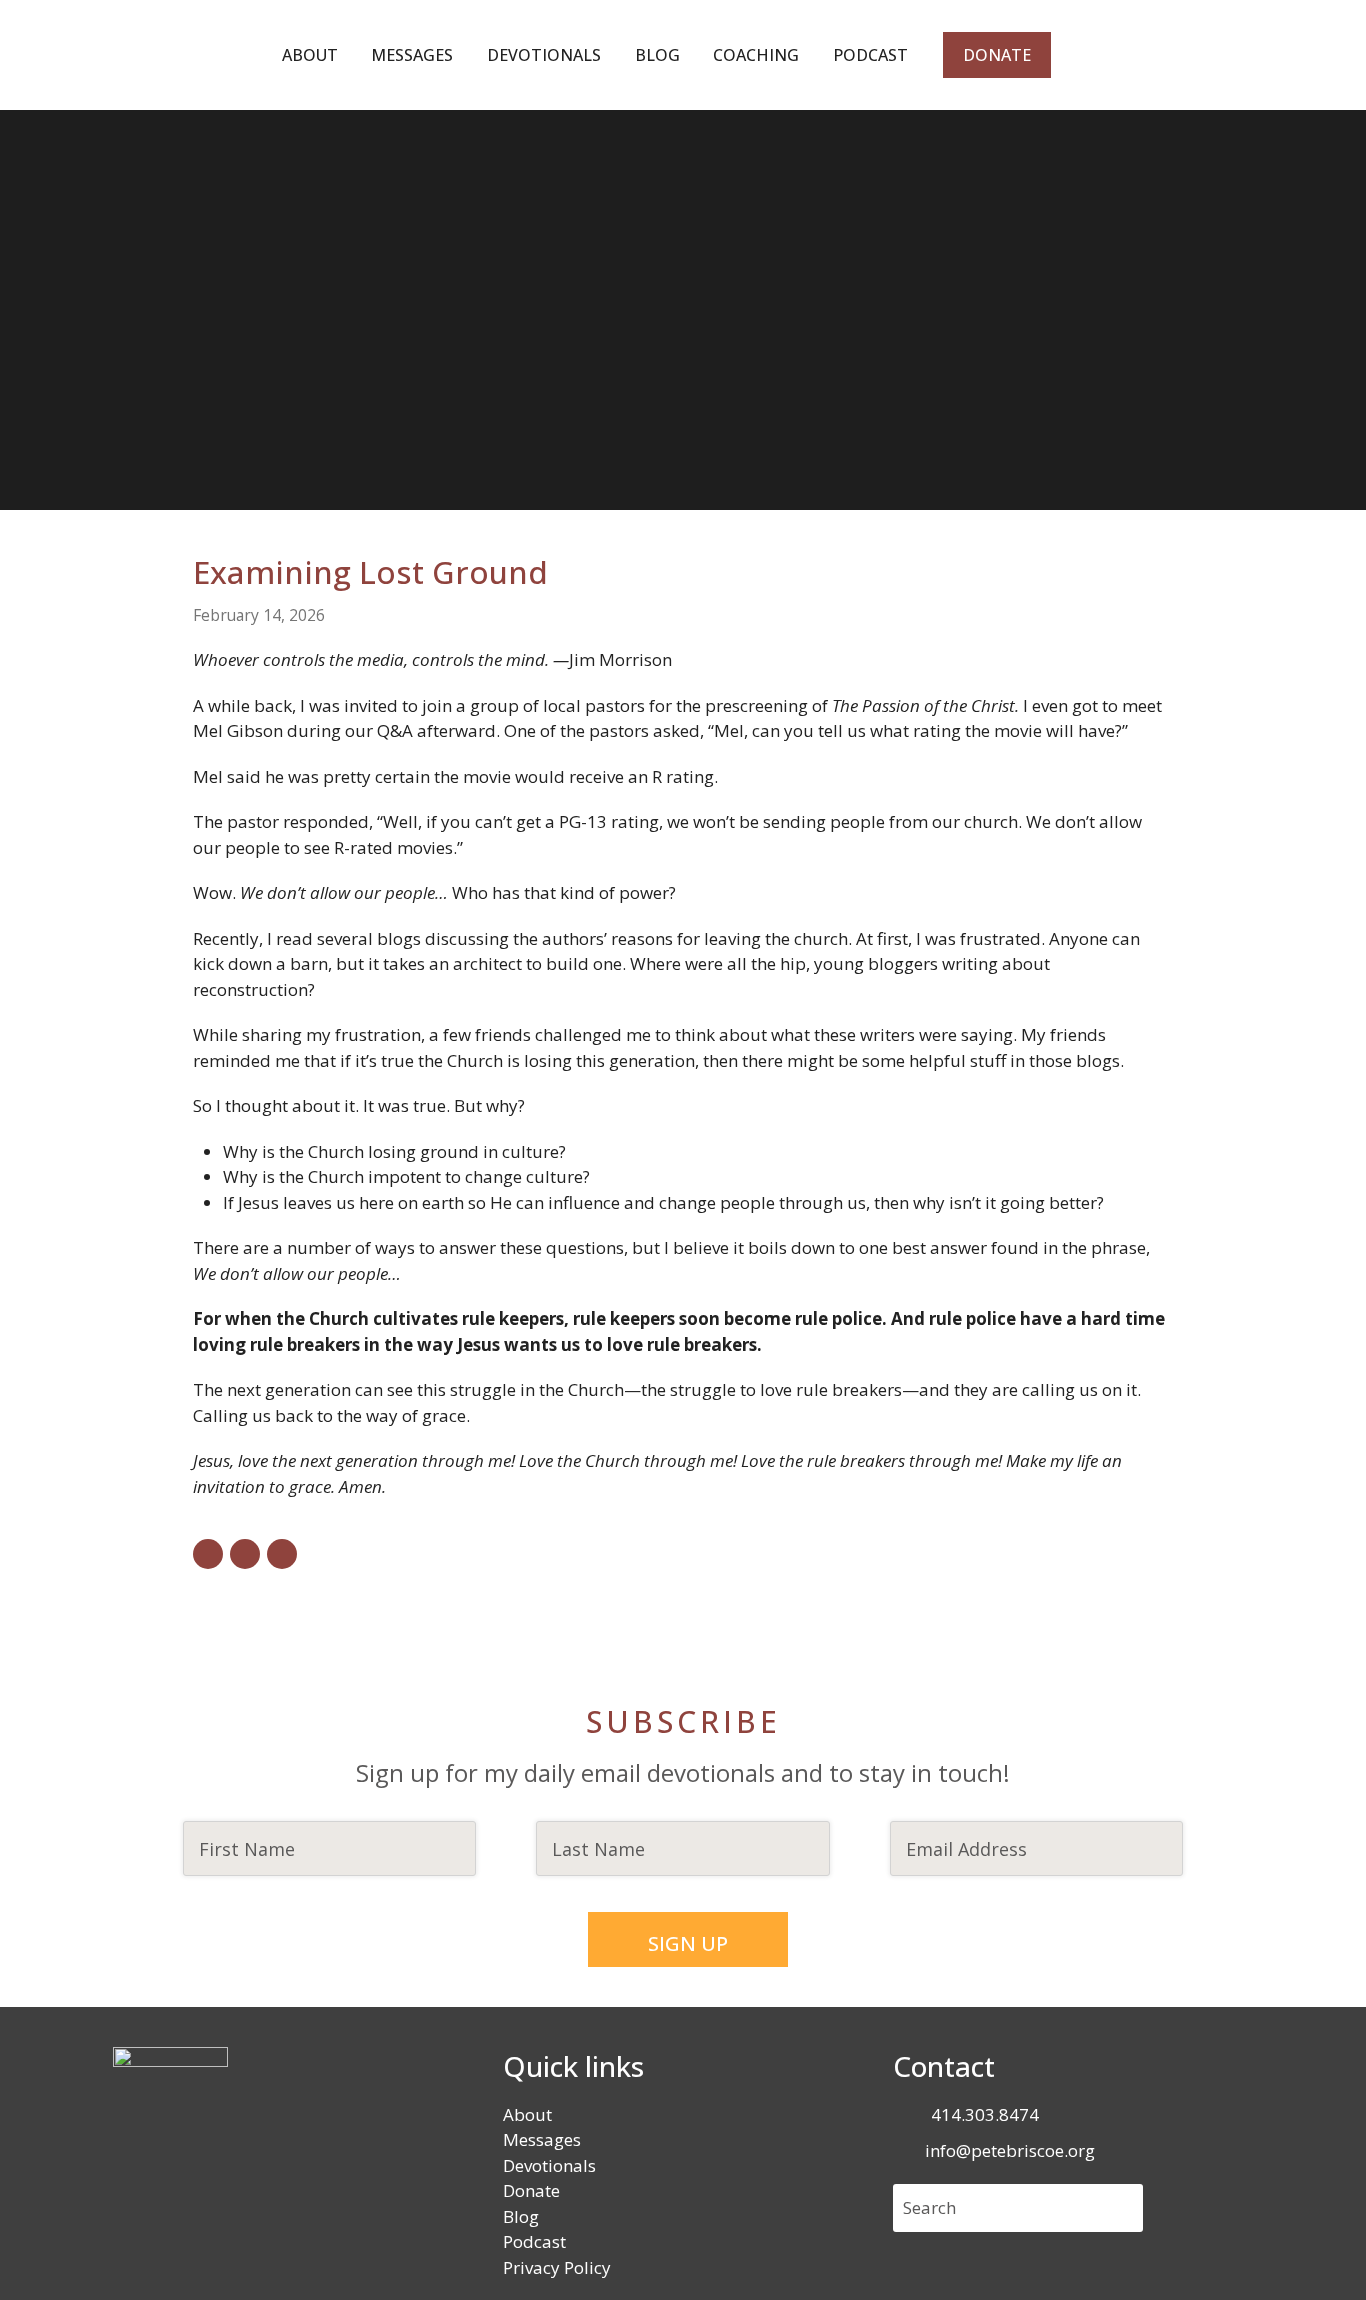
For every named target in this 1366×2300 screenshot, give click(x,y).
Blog (521, 2216)
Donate (531, 2190)
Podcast (534, 2241)
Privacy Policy (557, 2267)
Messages (542, 2139)
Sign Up (688, 1943)
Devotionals (549, 2165)
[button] (208, 1554)
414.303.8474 (985, 2114)
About (527, 2114)
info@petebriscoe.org (1010, 2150)
